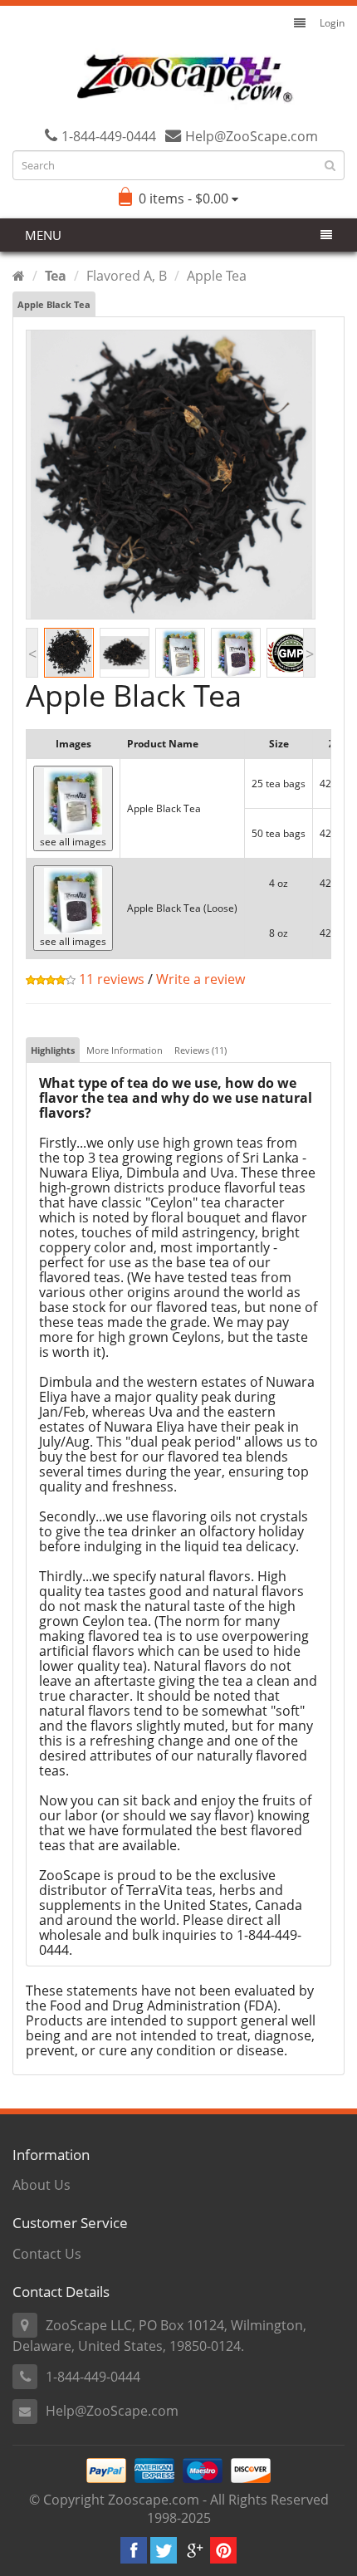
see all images (73, 842)
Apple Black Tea (54, 304)
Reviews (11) (201, 1050)
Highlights (53, 1050)
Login (332, 23)
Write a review (201, 979)
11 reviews (110, 979)
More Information (125, 1050)
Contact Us (47, 2254)
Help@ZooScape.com (112, 2411)
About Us (42, 2185)
